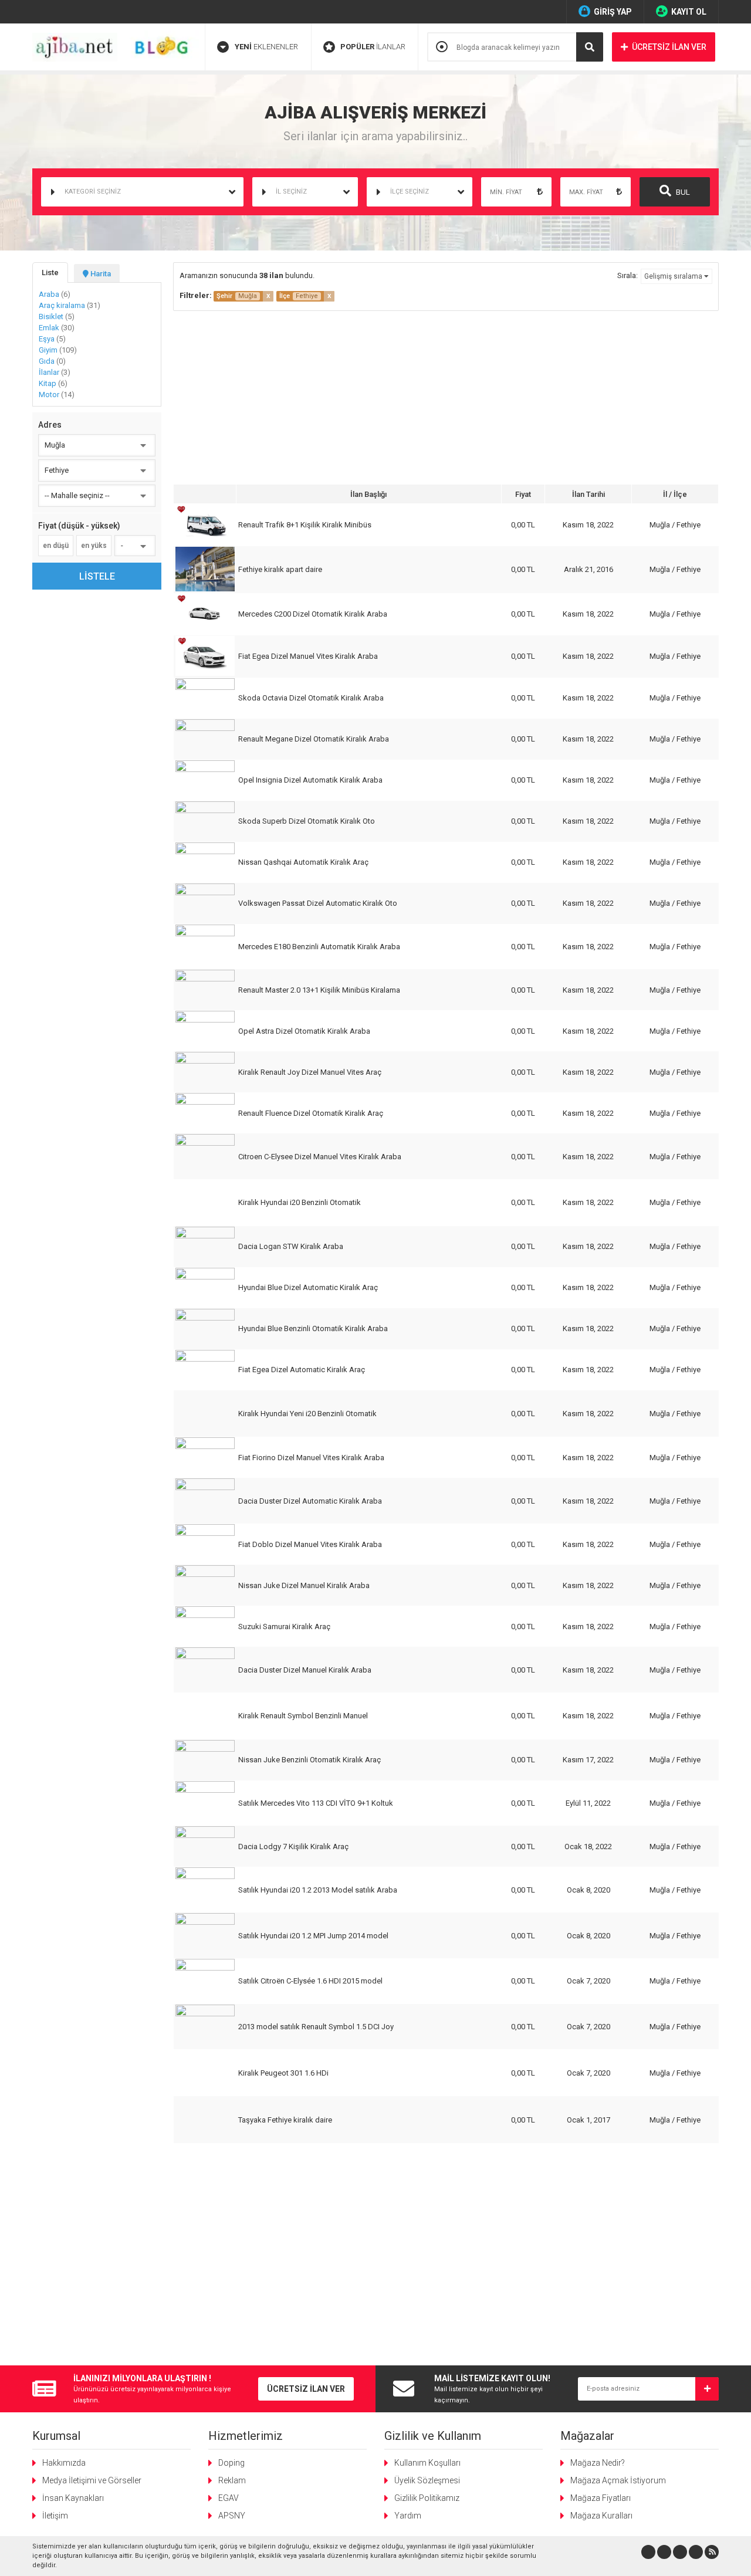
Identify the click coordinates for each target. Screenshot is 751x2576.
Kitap (53, 383)
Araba (55, 294)
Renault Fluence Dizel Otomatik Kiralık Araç (311, 1113)
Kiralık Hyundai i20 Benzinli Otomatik (300, 1202)
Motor (57, 395)
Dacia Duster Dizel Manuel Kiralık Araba (305, 1670)
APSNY (232, 2516)
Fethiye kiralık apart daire (280, 569)
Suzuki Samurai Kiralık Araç (284, 1626)
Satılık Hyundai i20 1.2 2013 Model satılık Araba (318, 1890)
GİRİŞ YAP (613, 12)
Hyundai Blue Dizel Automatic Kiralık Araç (308, 1287)
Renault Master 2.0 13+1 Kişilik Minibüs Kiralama (319, 990)
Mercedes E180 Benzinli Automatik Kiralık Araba (319, 947)
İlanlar (55, 372)
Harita (100, 274)
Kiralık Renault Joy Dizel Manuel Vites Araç (310, 1072)
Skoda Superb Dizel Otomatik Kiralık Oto (307, 821)
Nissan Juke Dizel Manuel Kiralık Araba (304, 1585)
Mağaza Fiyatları (601, 2498)
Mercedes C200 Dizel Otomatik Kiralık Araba (313, 614)
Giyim (58, 350)
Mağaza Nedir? (598, 2463)
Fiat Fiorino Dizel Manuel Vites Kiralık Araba (311, 1458)
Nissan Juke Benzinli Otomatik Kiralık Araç (309, 1760)
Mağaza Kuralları (601, 2516)
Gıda (52, 361)
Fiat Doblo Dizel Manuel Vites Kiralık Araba (310, 1544)
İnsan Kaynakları (73, 2498)
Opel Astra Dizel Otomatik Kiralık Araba (304, 1031)
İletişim (55, 2516)
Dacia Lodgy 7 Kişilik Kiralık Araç (293, 1846)
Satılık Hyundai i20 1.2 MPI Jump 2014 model (313, 1936)
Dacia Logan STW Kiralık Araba (291, 1246)
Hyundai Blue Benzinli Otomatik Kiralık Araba (313, 1328)
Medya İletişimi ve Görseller (92, 2480)
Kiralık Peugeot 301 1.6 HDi (283, 2073)
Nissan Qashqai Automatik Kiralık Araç (303, 862)
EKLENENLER (266, 47)
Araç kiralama (70, 305)
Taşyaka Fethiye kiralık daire (285, 2120)
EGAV (229, 2498)
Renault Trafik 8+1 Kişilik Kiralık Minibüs (305, 525)
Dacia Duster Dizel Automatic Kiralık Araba (310, 1501)
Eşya (52, 339)
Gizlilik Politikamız (427, 2498)
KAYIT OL (689, 12)
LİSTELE (97, 576)
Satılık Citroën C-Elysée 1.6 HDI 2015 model (310, 1981)
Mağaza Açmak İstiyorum (618, 2480)
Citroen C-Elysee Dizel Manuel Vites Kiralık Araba (320, 1157)
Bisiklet (57, 317)
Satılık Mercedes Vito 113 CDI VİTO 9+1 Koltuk (316, 1803)
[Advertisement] (446, 399)
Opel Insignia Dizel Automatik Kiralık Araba (310, 780)
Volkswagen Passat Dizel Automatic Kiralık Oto (318, 903)
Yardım (408, 2516)
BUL (682, 192)
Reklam (232, 2480)
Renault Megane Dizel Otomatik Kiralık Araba (314, 739)
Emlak (57, 328)
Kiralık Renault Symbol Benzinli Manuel (303, 1716)
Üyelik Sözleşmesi (427, 2480)
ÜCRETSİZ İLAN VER (669, 47)
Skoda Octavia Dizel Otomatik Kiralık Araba (311, 698)
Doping (231, 2463)
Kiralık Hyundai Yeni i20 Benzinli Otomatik (307, 1414)
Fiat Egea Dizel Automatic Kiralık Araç (302, 1370)
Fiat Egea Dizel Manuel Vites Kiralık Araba (308, 656)
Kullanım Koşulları (427, 2463)
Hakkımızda (64, 2463)
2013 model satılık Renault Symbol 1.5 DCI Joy (316, 2027)
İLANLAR (373, 47)
